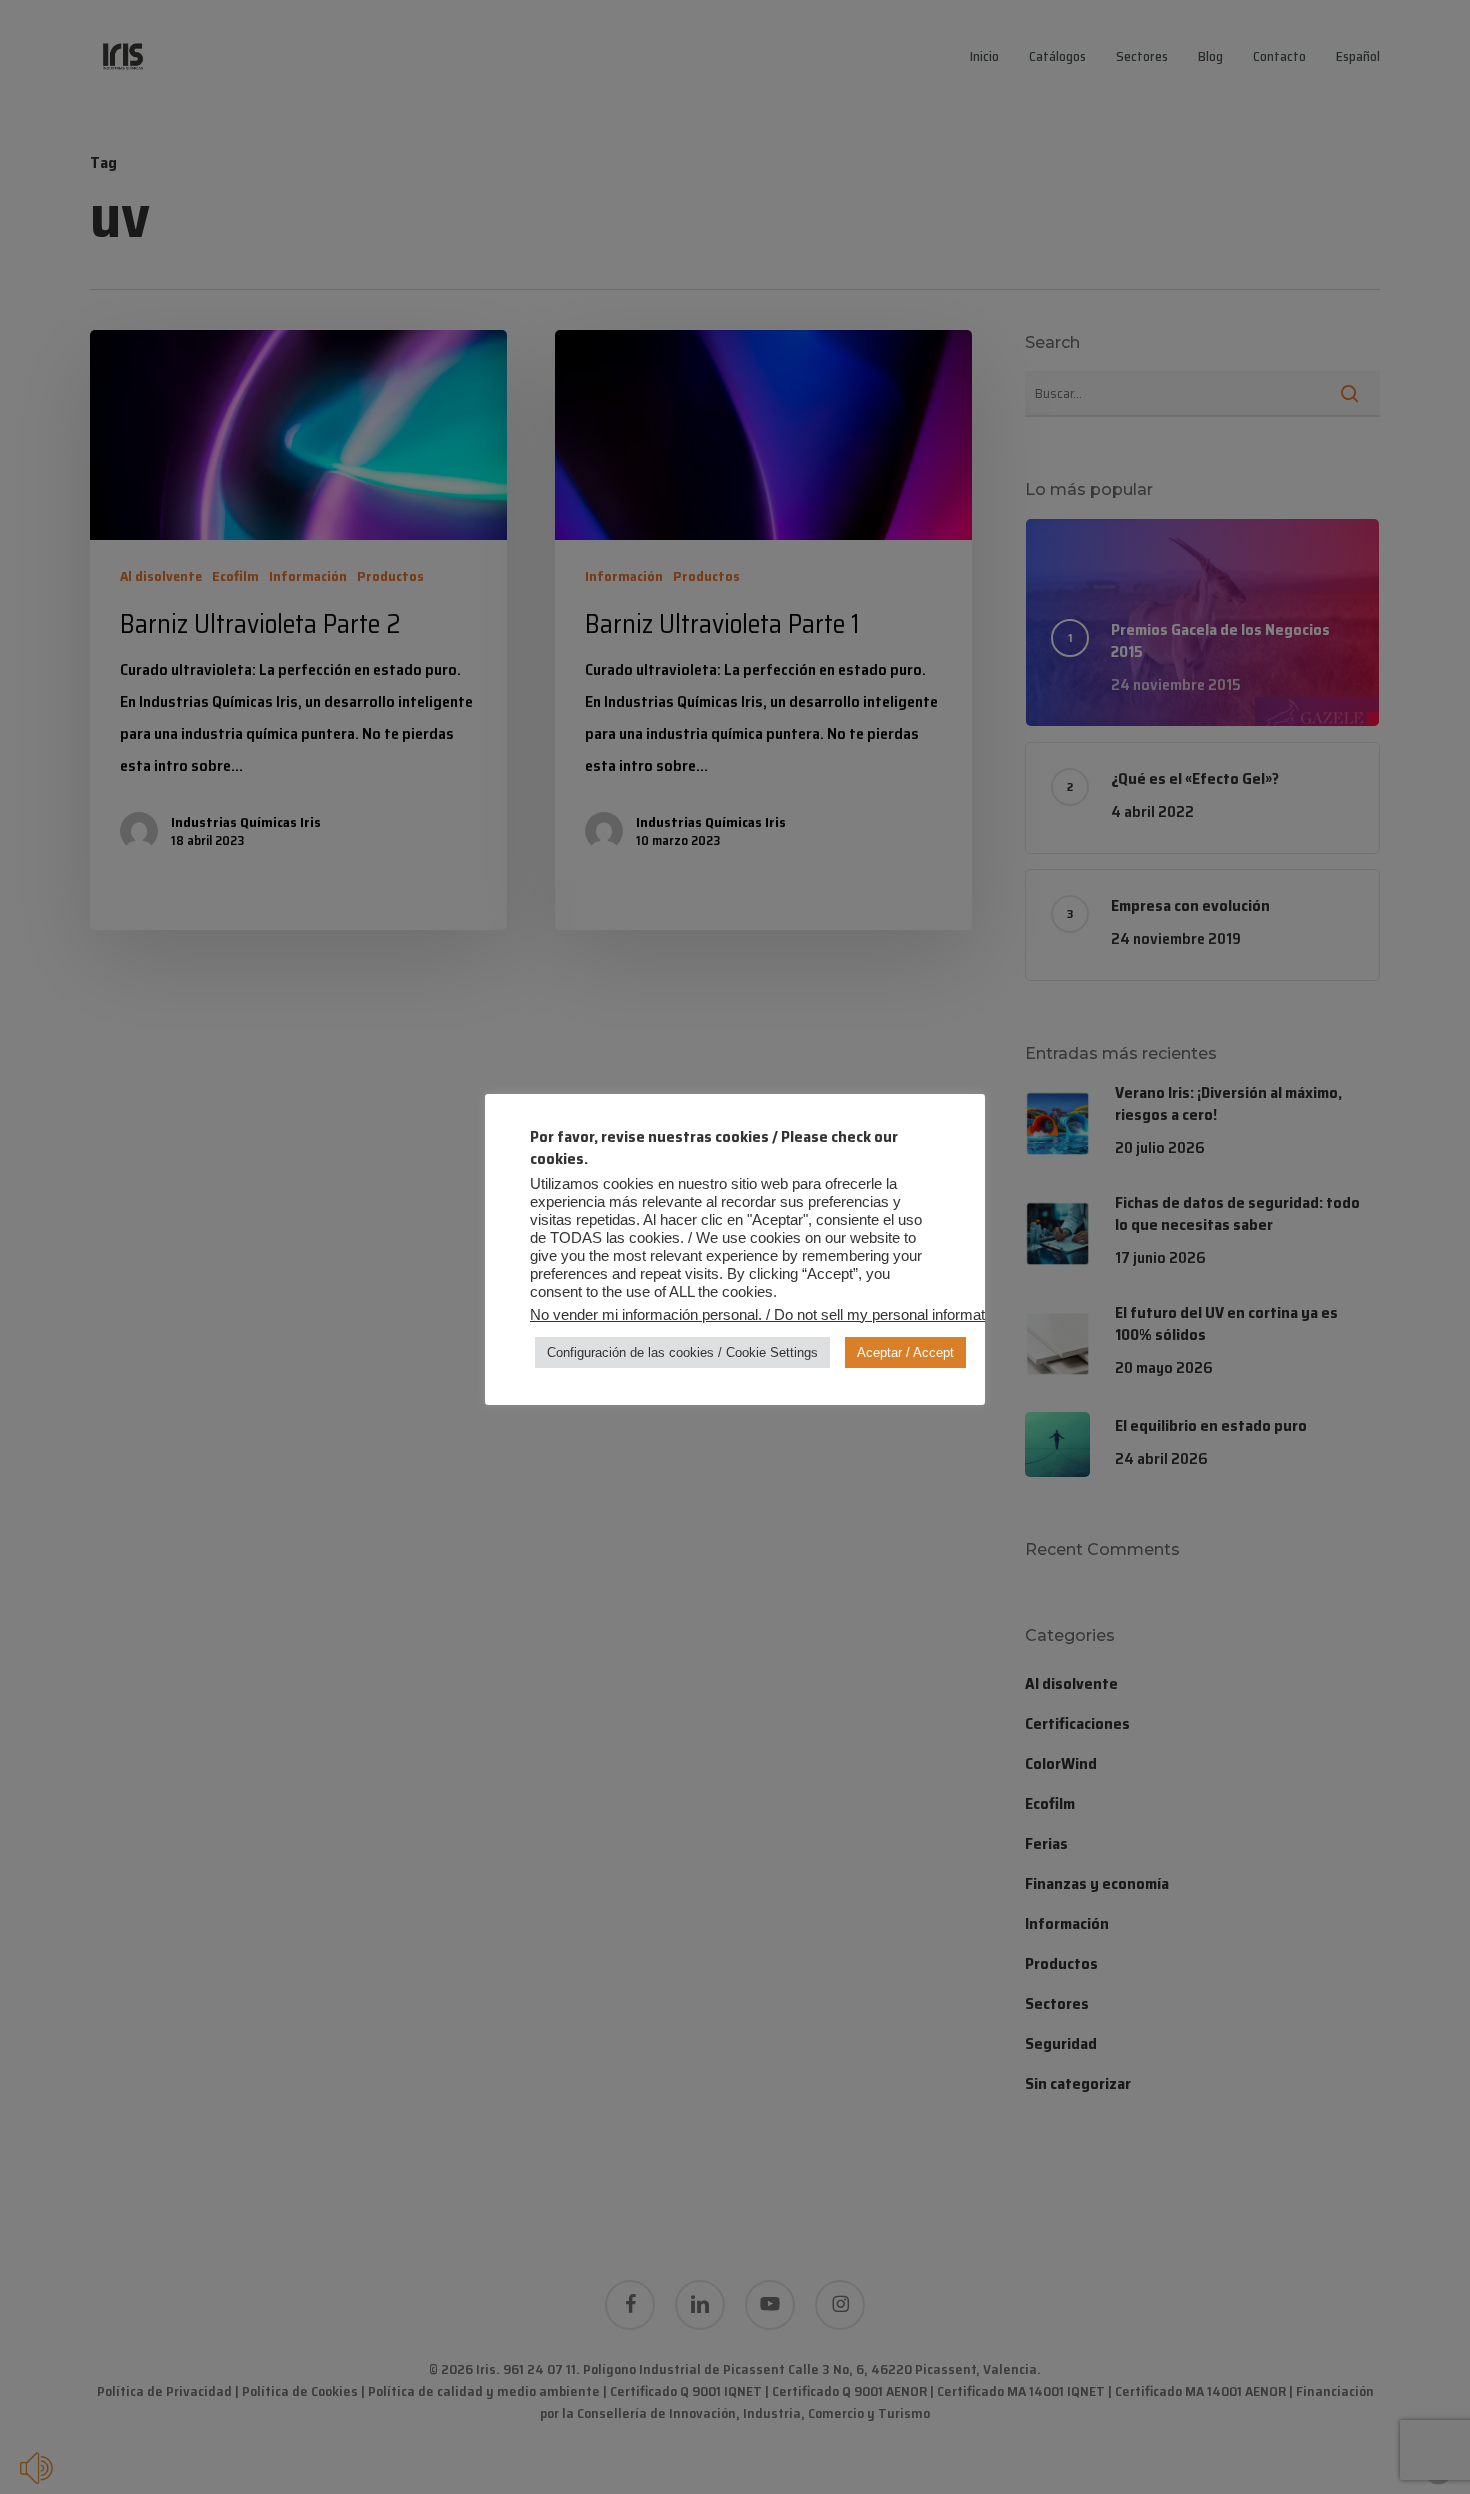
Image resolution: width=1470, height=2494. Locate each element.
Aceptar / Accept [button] (905, 1352)
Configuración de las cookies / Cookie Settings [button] (682, 1352)
